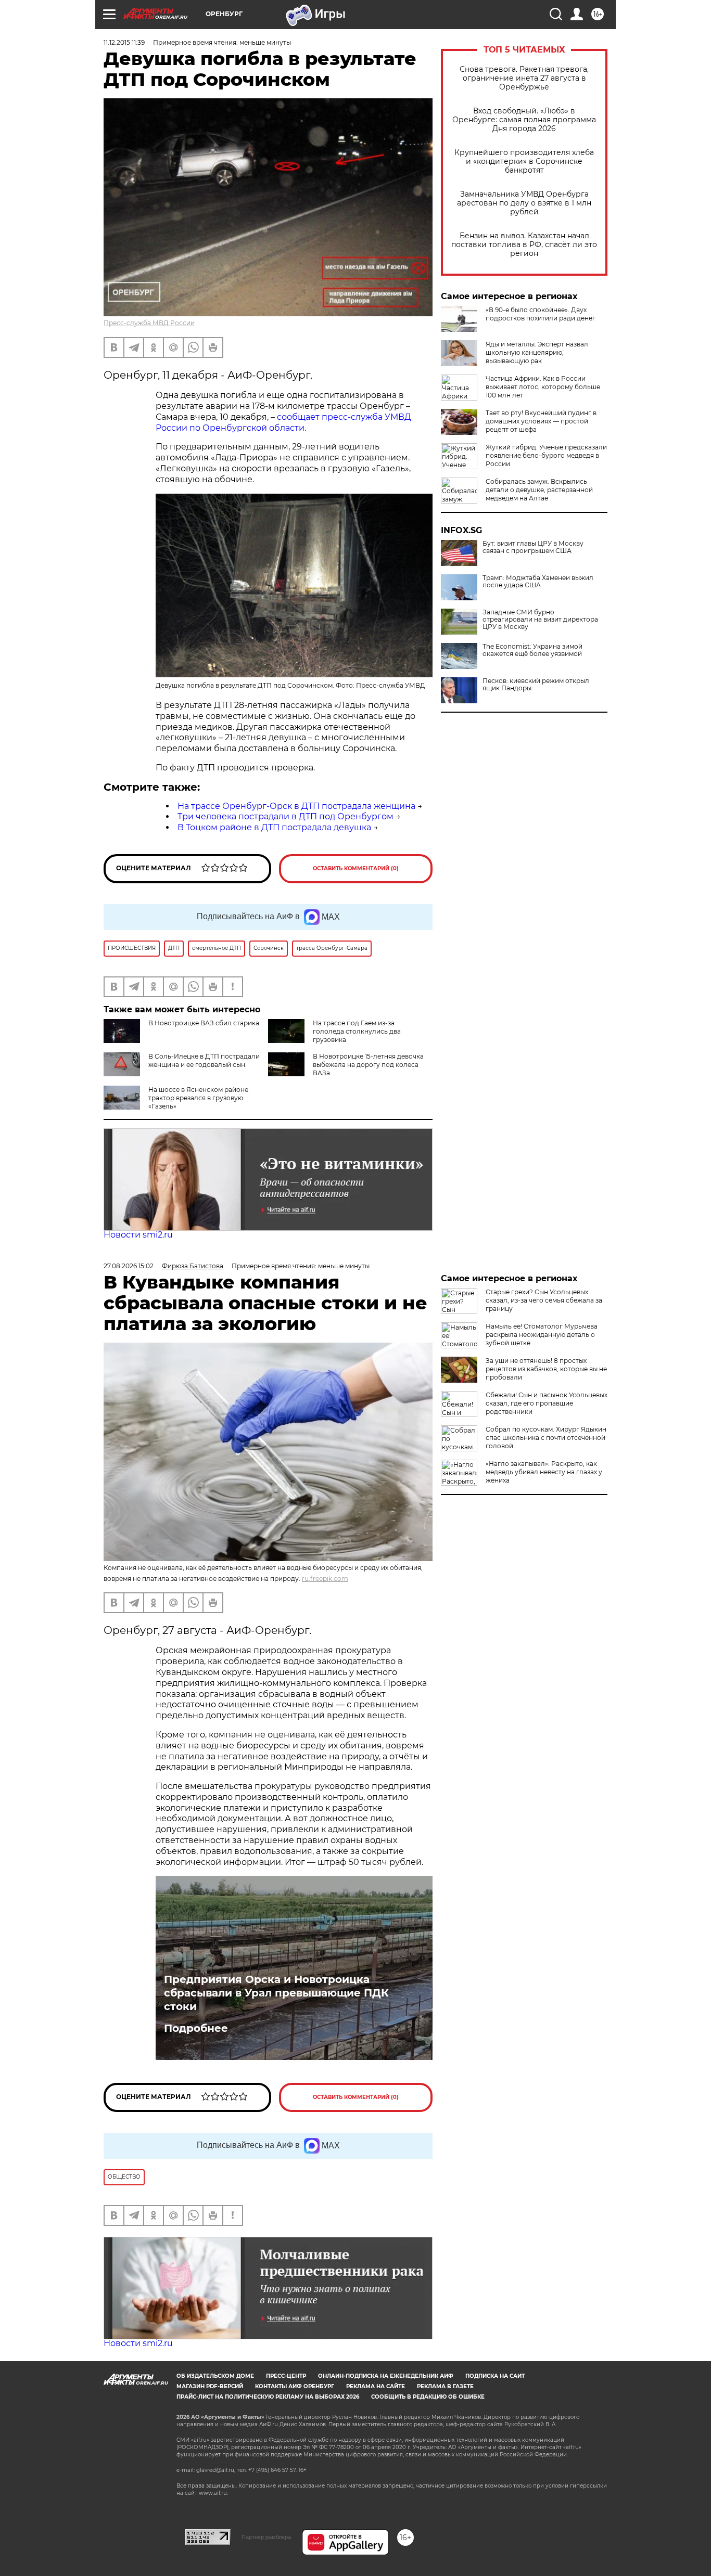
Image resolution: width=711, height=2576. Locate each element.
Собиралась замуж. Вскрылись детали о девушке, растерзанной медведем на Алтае (539, 490)
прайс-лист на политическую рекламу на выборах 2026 (268, 2397)
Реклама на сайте (376, 2386)
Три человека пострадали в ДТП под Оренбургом (285, 816)
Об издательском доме (215, 2376)
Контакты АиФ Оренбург (295, 2386)
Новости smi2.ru (138, 1235)
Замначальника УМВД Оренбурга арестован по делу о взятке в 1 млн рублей (524, 203)
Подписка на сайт (495, 2376)
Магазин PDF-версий (210, 2386)
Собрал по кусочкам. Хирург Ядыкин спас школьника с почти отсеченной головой (546, 1438)
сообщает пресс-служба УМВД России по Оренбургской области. (283, 422)
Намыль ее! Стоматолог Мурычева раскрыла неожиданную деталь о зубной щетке (542, 1335)
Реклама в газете (445, 2386)
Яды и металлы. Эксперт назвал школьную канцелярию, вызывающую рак (537, 352)
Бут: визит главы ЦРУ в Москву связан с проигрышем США (533, 547)
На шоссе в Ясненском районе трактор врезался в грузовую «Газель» (198, 1098)
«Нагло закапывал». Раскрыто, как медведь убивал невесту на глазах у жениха (544, 1472)
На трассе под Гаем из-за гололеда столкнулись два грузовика (357, 1031)
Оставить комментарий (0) (356, 868)
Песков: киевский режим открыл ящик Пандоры (536, 685)
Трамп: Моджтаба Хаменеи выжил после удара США (538, 582)
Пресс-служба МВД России (149, 323)
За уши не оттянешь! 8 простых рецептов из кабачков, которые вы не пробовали (546, 1369)
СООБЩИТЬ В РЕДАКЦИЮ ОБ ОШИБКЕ (428, 2397)
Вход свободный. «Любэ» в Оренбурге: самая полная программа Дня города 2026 (524, 120)
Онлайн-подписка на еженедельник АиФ (386, 2376)
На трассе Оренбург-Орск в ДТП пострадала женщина (296, 806)
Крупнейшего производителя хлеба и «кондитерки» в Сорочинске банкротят (524, 162)
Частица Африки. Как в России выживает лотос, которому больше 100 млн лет (543, 387)
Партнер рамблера (266, 2537)
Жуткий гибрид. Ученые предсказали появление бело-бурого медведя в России (546, 455)
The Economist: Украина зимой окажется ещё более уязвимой (532, 650)
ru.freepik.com (325, 1579)
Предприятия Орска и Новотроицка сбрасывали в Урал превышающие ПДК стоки (276, 1993)
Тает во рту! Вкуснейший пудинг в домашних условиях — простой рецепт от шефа (541, 421)
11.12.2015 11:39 (124, 42)
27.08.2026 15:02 (129, 1266)
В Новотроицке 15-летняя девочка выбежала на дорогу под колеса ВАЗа (368, 1065)
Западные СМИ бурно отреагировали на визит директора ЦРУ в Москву (540, 620)
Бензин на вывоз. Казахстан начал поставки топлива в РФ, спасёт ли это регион (524, 245)
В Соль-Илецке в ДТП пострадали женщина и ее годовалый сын (204, 1060)
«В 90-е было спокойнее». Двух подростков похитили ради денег (541, 314)
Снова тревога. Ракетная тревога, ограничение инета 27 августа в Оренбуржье (524, 78)
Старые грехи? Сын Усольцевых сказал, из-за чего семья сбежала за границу (544, 1300)
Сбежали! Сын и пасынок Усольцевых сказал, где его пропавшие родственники (547, 1403)
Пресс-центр (286, 2376)
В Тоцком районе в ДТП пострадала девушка (274, 827)
